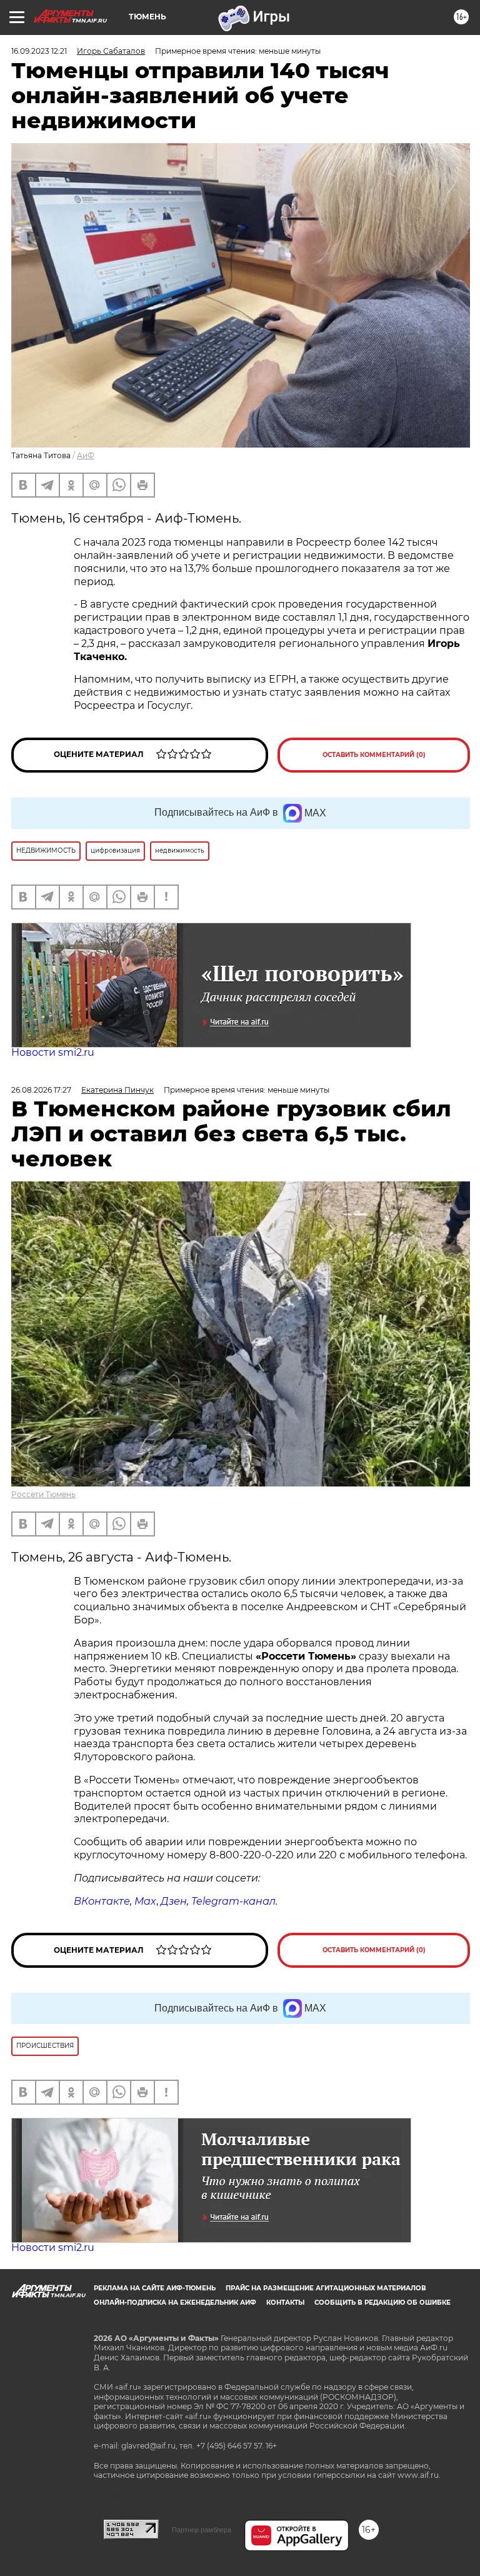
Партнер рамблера (202, 2530)
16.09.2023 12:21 (39, 51)
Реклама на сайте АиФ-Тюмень (155, 2288)
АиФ (86, 455)
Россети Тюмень (43, 1494)
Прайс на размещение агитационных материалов (326, 2288)
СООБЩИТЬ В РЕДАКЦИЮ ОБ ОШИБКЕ (382, 2303)
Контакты (285, 2303)
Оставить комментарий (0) (374, 755)
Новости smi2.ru (53, 1052)
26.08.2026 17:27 (41, 1090)
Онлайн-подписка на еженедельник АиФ (175, 2303)
